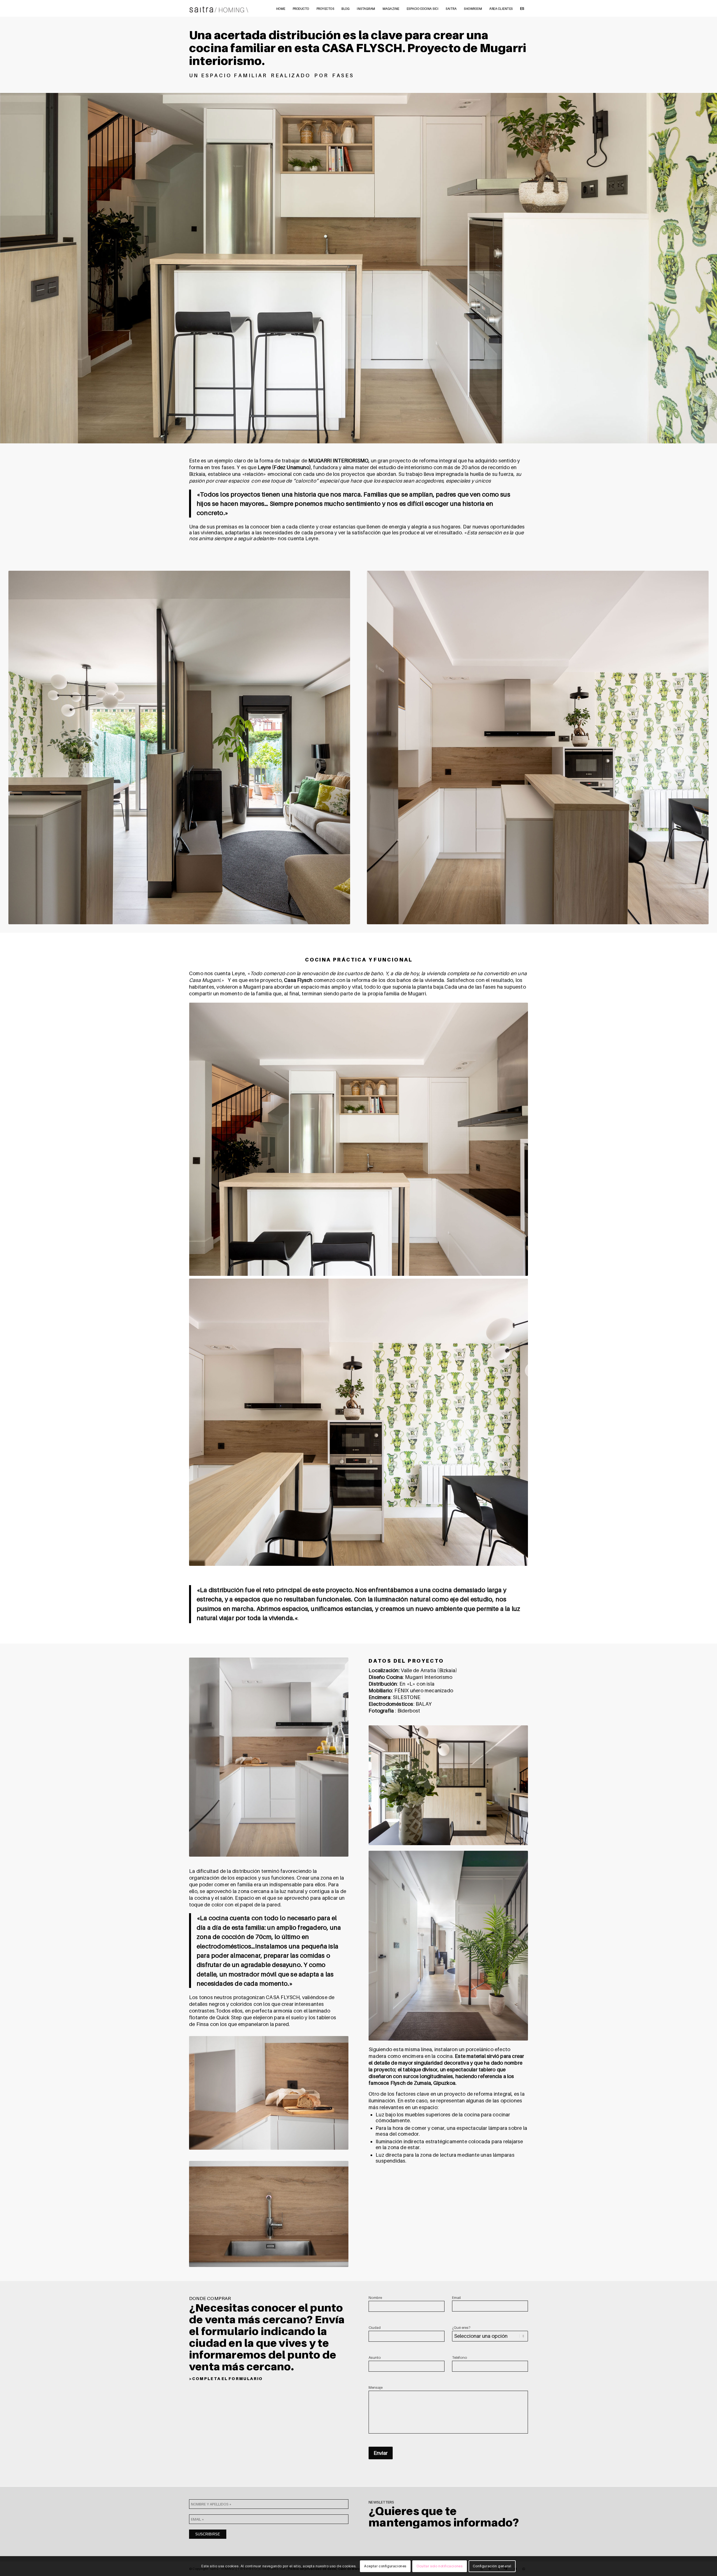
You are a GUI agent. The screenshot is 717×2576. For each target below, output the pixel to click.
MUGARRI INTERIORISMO (338, 461)
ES (522, 8)
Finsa (203, 2024)
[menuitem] (281, 8)
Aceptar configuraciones (385, 2566)
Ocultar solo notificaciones (439, 2566)
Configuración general (492, 2566)
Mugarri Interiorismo (429, 1677)
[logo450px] (219, 8)
